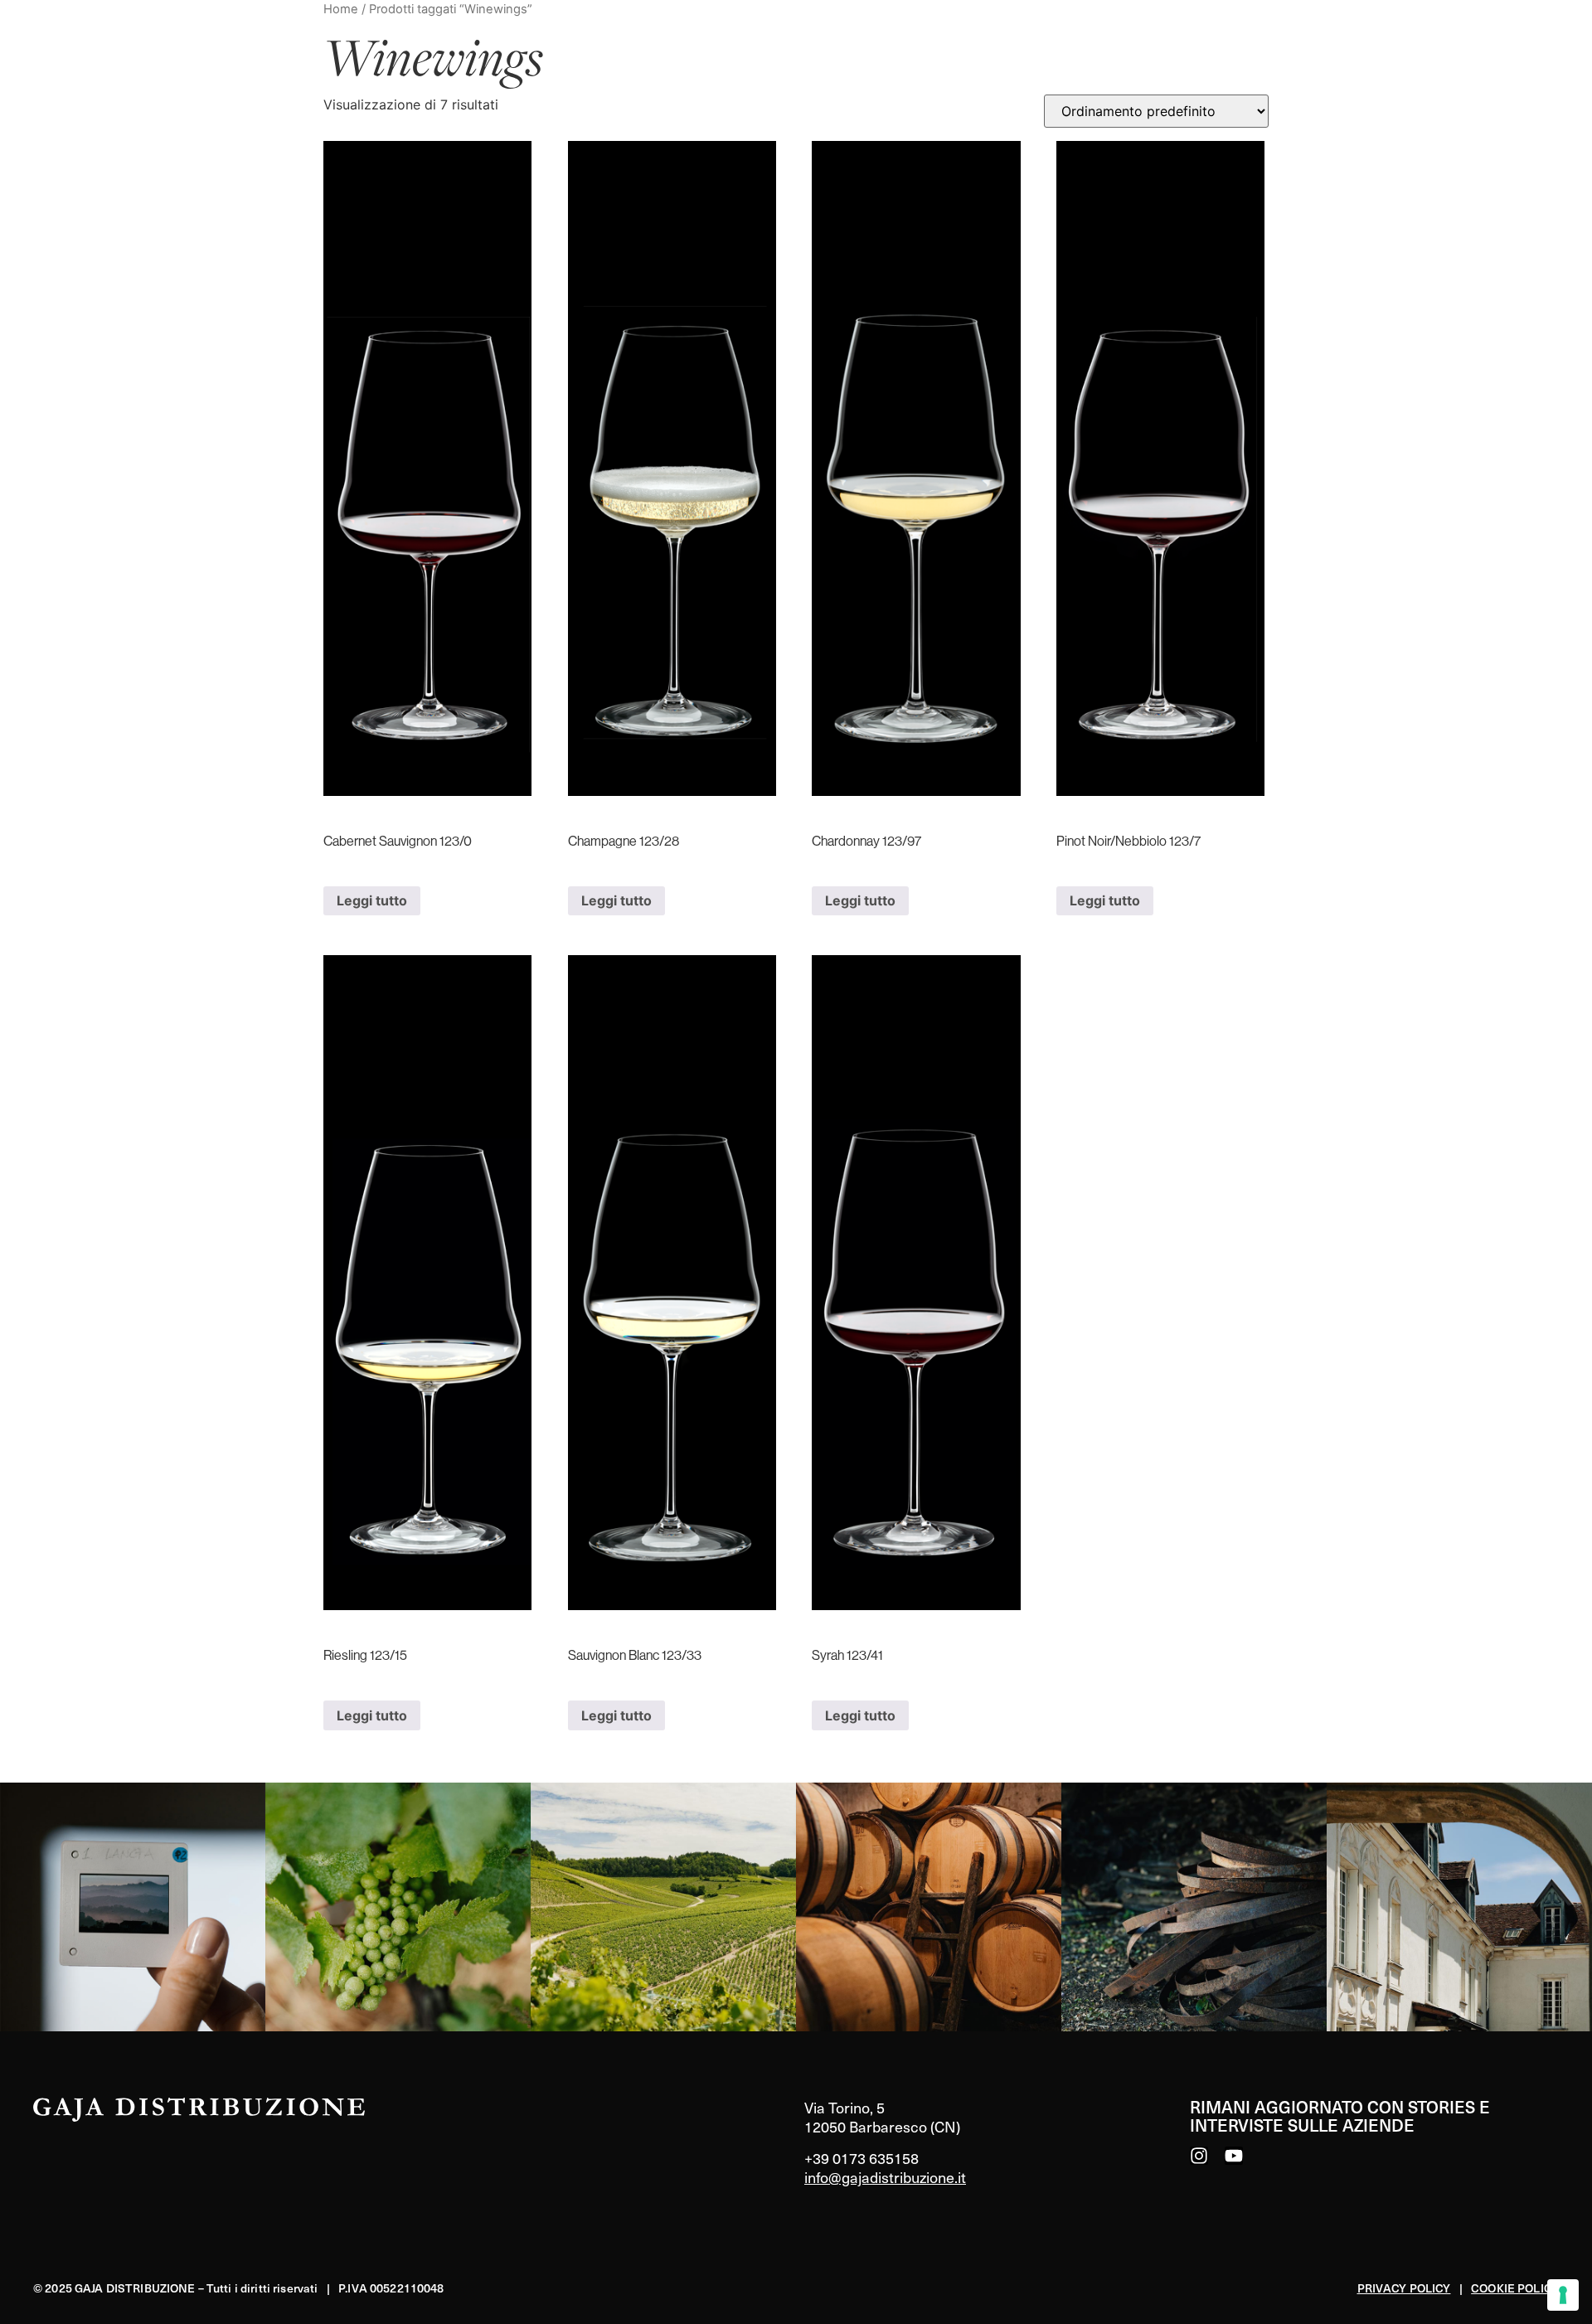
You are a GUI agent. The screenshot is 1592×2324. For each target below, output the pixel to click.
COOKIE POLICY (1515, 2288)
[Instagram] (1199, 2156)
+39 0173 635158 (862, 2158)
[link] (133, 1907)
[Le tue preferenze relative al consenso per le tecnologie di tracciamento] (1563, 2295)
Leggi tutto (372, 900)
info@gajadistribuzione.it (885, 2177)
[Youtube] (1234, 2156)
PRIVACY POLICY (1404, 2288)
